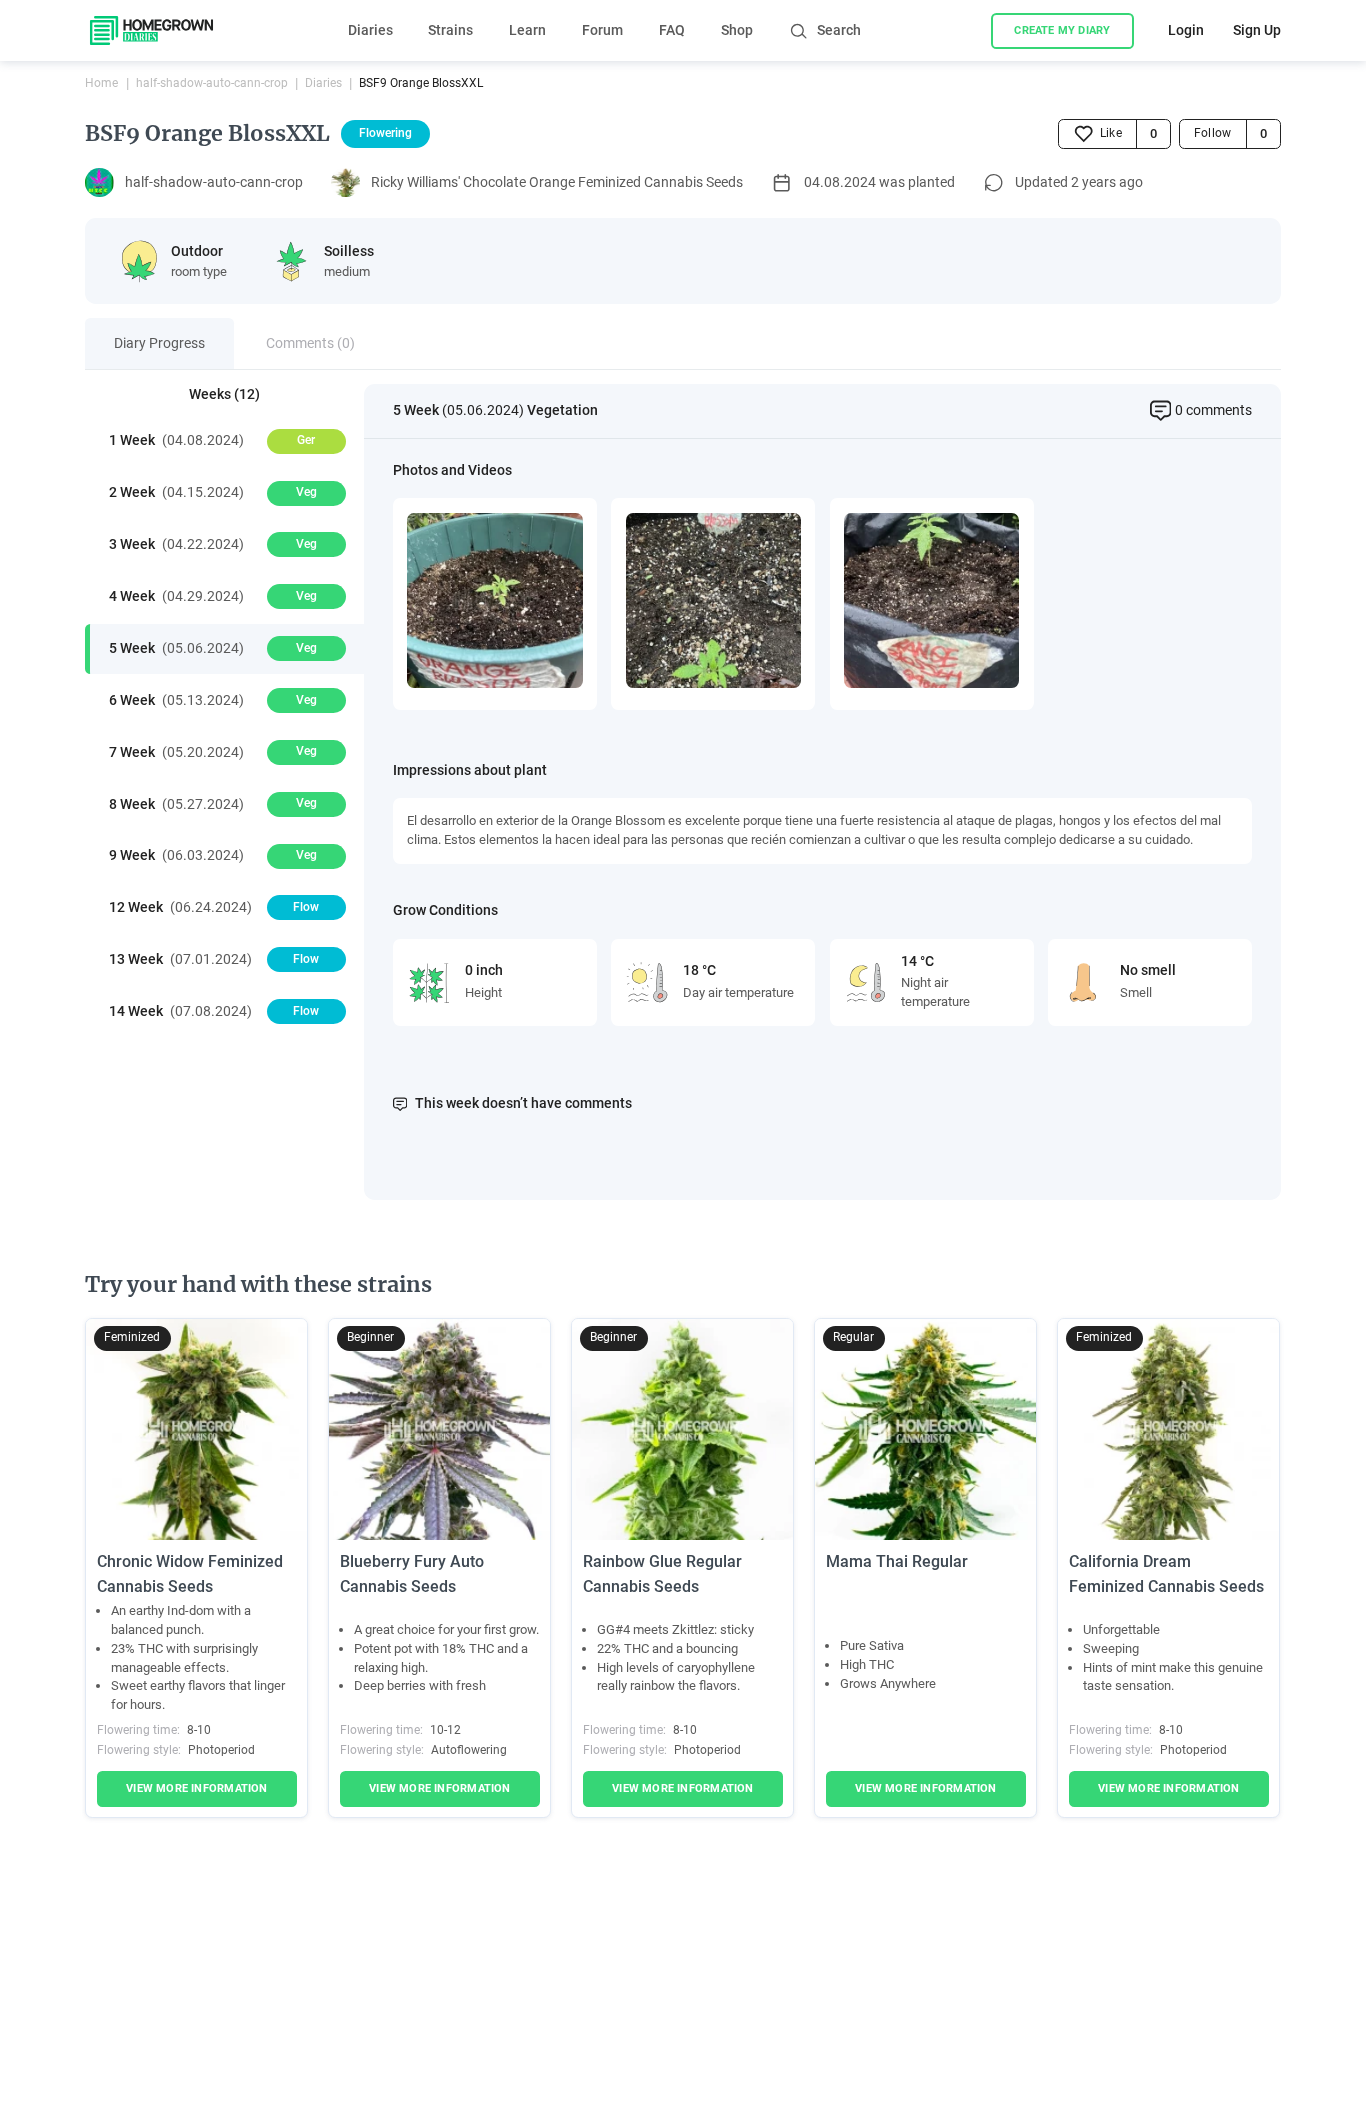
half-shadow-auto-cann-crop (212, 83)
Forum (602, 30)
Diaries (370, 30)
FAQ (672, 30)
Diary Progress (159, 343)
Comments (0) (310, 343)
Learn (527, 30)
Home (101, 83)
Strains (450, 30)
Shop (737, 30)
